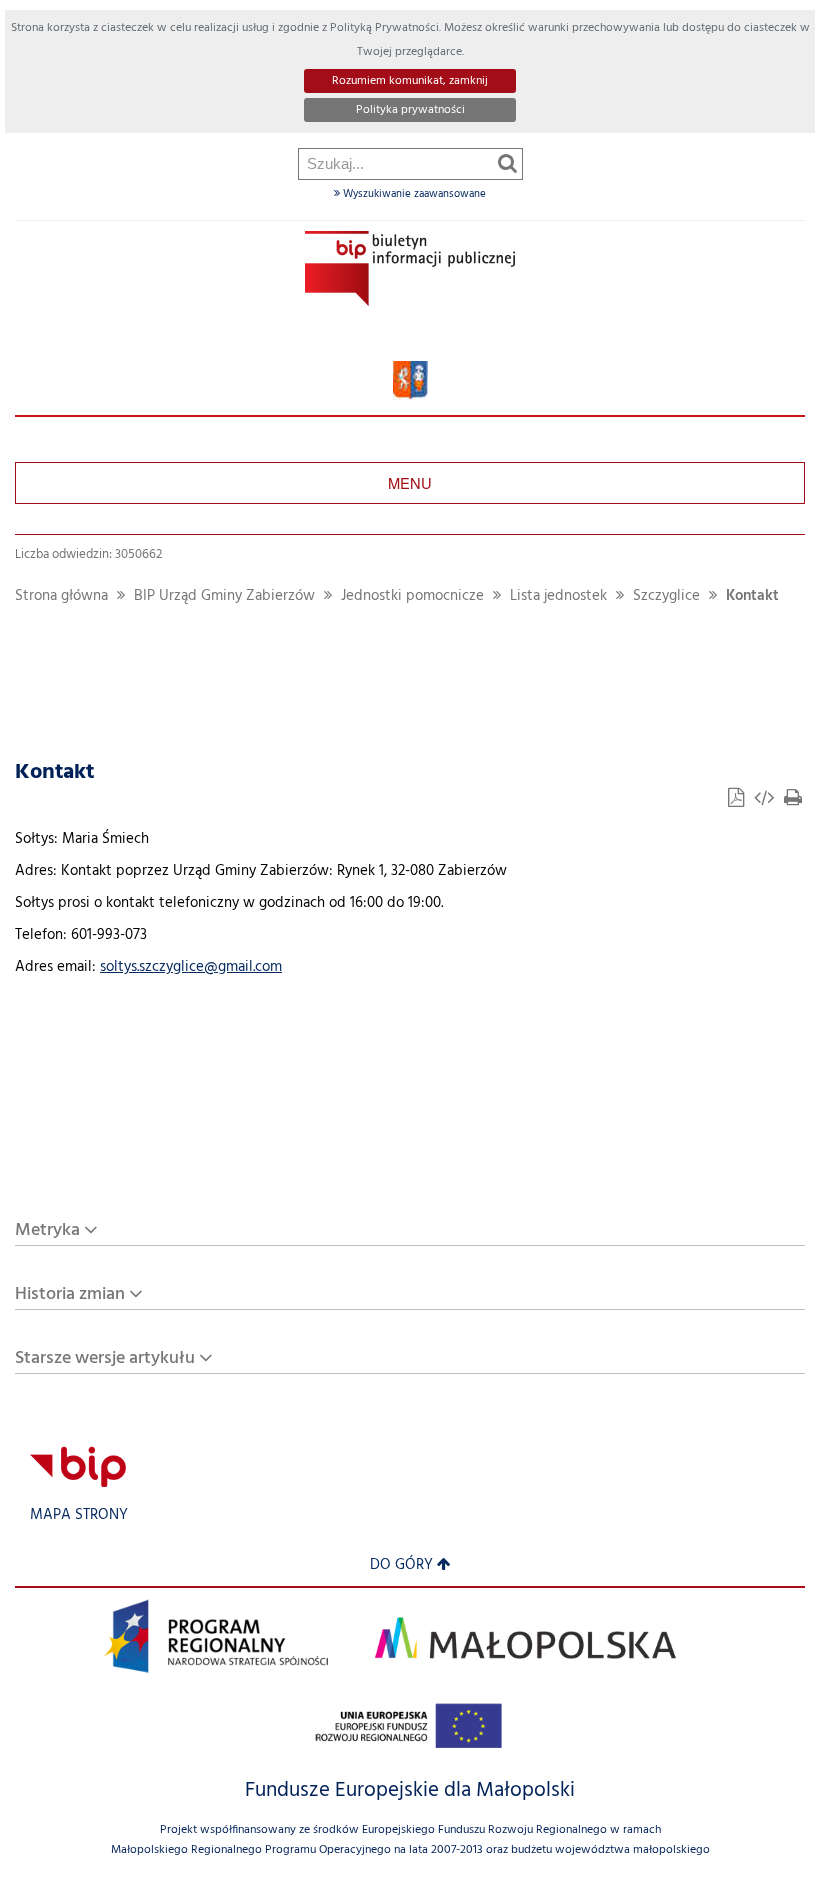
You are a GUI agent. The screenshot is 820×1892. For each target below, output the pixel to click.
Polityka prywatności (410, 110)
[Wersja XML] (766, 800)
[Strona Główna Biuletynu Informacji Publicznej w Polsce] (78, 1466)
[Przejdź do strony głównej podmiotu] (410, 268)
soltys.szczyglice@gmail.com (191, 967)
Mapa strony (79, 1515)
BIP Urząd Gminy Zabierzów (224, 596)
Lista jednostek (558, 596)
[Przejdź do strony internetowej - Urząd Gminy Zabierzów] (410, 380)
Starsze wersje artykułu (105, 1358)
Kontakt (752, 596)
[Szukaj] (507, 163)
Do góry (401, 1565)
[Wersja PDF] (738, 800)
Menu (410, 482)
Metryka (47, 1230)
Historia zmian (70, 1294)
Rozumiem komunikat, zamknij (410, 81)
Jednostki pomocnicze (412, 596)
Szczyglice (666, 596)
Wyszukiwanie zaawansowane (413, 194)
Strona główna (61, 596)
